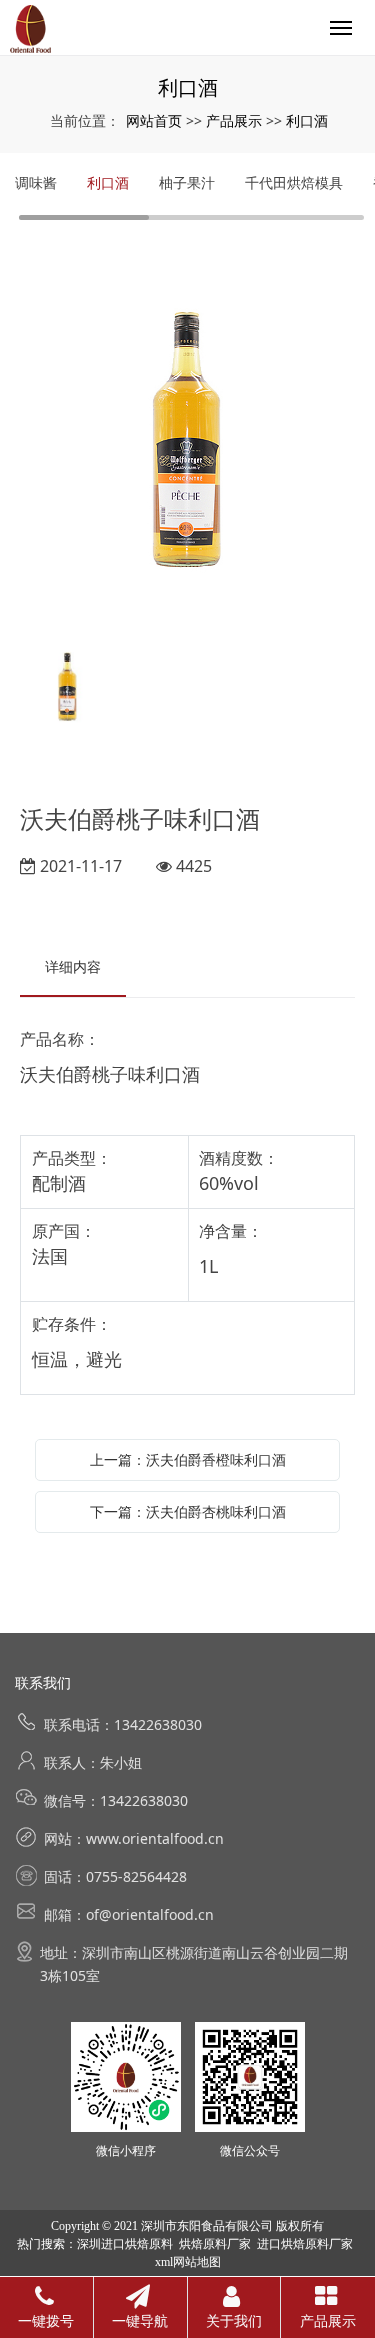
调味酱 (36, 182)
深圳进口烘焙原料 (125, 2244)
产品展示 (234, 120)
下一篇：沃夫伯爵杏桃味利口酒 (188, 1511)
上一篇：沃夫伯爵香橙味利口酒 (188, 1459)
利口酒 (307, 120)
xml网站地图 (188, 2262)
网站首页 (154, 120)
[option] (187, 435)
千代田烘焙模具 (294, 182)
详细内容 (73, 966)
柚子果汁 (187, 182)
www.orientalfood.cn (155, 1838)
